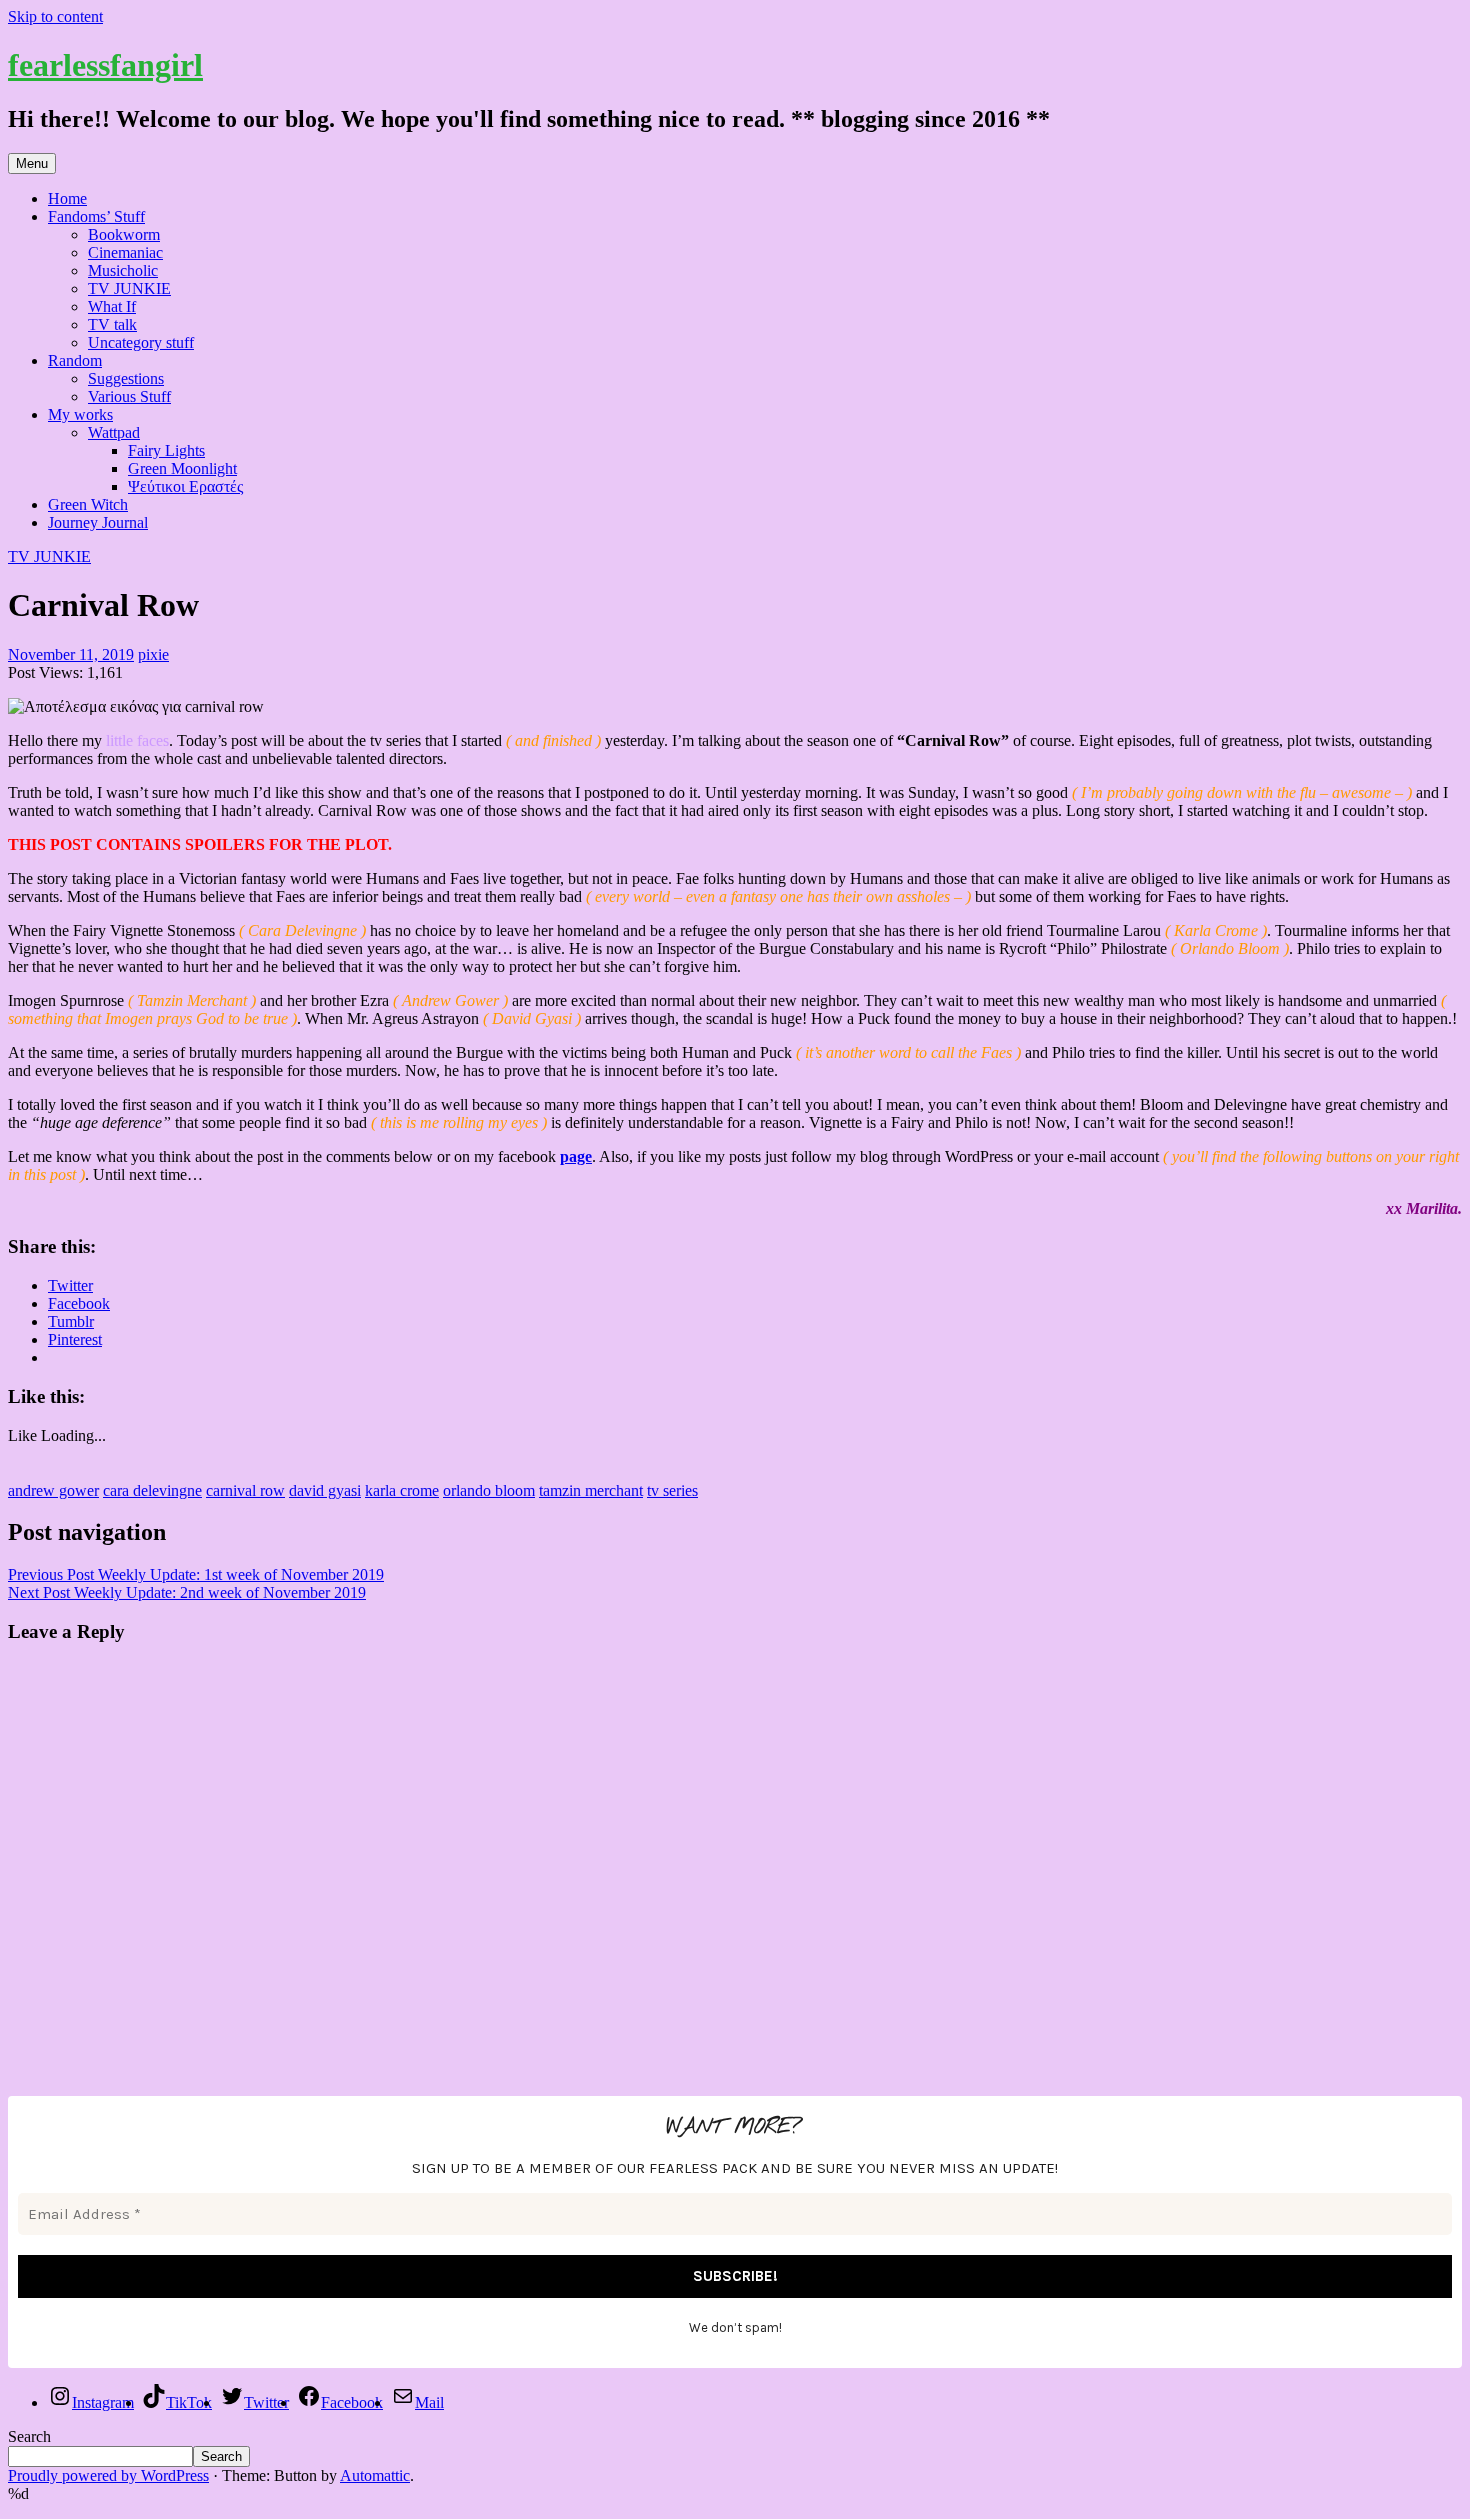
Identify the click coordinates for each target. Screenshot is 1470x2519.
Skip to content (55, 16)
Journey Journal (98, 522)
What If (112, 306)
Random (75, 360)
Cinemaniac (125, 252)
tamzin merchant (591, 1490)
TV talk (112, 324)
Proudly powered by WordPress (108, 2475)
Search (29, 2436)
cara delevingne (152, 1490)
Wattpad (114, 432)
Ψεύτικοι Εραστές (185, 486)
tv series (672, 1490)
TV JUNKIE (129, 288)
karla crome (402, 1490)
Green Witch (88, 504)
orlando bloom (489, 1490)
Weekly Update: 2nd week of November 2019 (187, 1592)
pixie (153, 654)
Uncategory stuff (141, 342)
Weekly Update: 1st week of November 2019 (196, 1574)
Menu (32, 163)
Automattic (375, 2475)
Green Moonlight (182, 468)
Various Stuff (129, 396)
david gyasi (325, 1490)
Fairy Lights (166, 450)
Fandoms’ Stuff (96, 216)
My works (80, 414)
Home (67, 198)
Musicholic (123, 270)
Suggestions (126, 378)
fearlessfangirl (105, 65)
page (576, 1156)
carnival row (245, 1490)
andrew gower (53, 1490)
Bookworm (124, 234)
